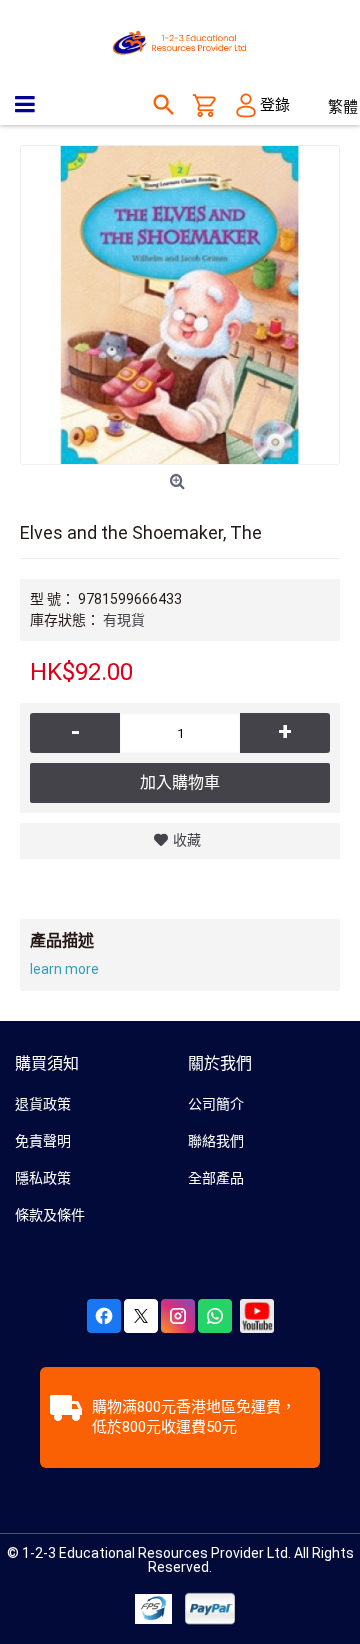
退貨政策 (43, 1104)
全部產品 (216, 1178)
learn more (64, 969)
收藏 (187, 840)
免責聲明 (43, 1141)
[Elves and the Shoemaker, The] (180, 305)
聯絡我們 (216, 1141)
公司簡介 (216, 1104)
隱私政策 (43, 1178)
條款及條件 (50, 1215)
